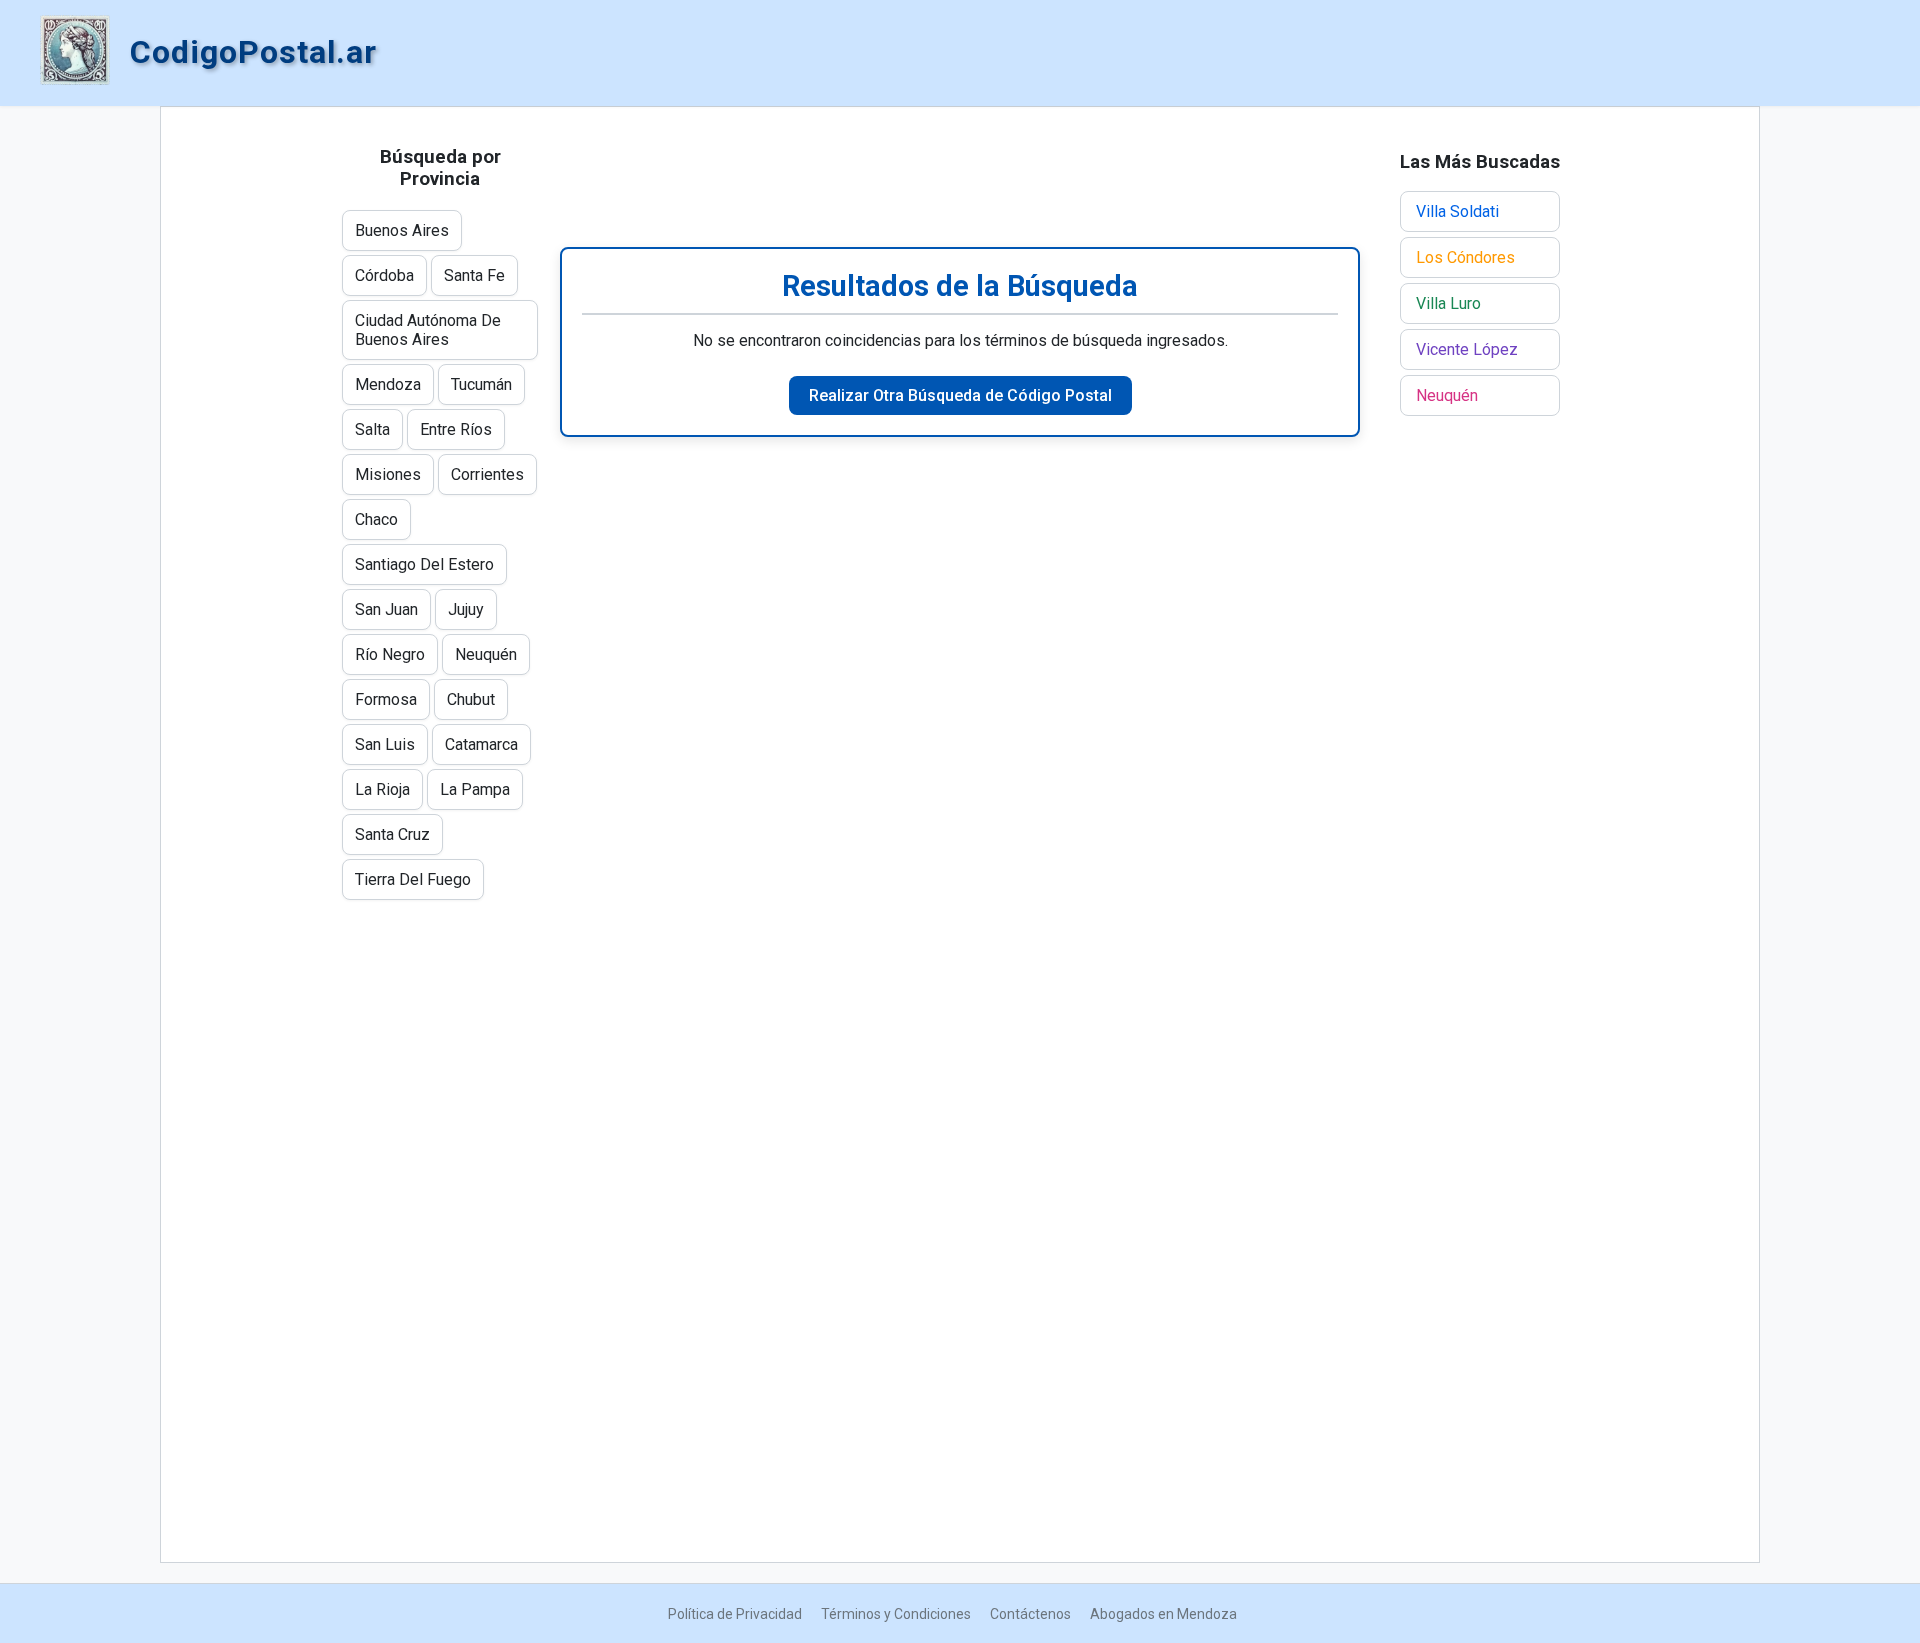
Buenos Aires (402, 230)
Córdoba (384, 275)
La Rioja (382, 789)
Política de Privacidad (735, 1614)
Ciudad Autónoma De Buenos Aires (428, 330)
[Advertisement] (960, 177)
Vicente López (1467, 349)
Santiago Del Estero (424, 564)
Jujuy (466, 609)
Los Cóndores (1465, 257)
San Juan (386, 609)
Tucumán (481, 384)
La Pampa (475, 789)
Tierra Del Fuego (413, 879)
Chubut (471, 699)
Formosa (386, 699)
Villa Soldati (1457, 211)
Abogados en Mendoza (1163, 1614)
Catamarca (481, 744)
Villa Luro (1448, 303)
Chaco (376, 519)
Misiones (388, 474)
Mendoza (388, 384)
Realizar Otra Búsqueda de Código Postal (960, 395)
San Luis (385, 744)
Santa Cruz (392, 834)
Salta (372, 429)
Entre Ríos (456, 429)
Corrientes (487, 474)
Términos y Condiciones (896, 1614)
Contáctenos (1030, 1614)
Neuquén (486, 654)
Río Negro (390, 654)
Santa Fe (474, 275)
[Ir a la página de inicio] (75, 52)
